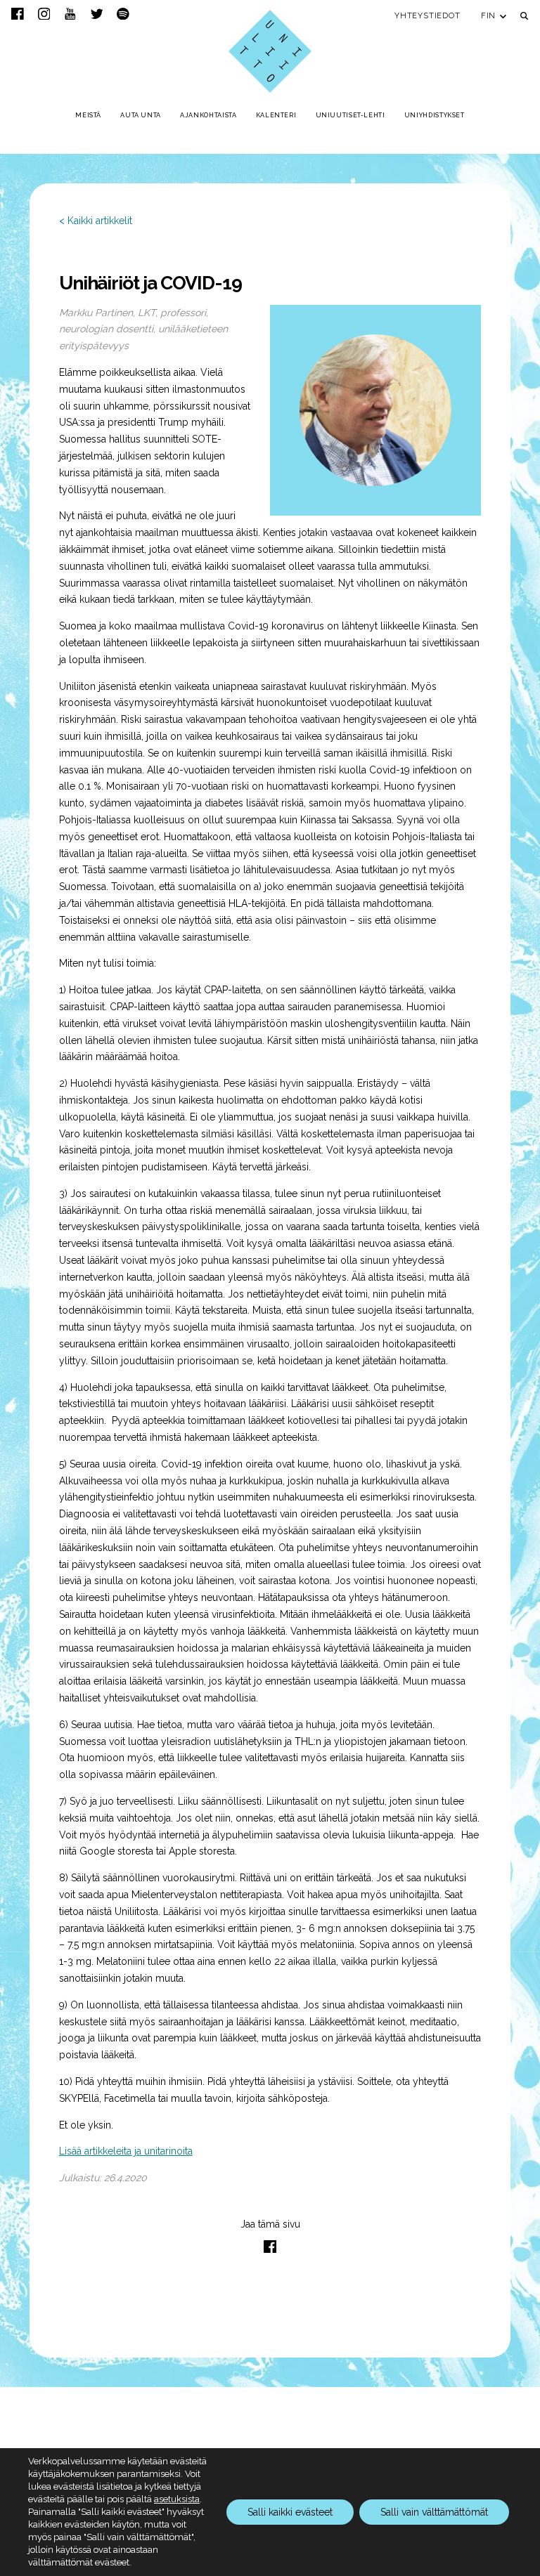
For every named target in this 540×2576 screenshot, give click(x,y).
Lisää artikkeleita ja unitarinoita (126, 2151)
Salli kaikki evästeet (290, 2512)
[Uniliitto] (270, 51)
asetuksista (177, 2499)
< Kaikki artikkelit (96, 221)
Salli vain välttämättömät (434, 2512)
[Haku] (524, 16)
